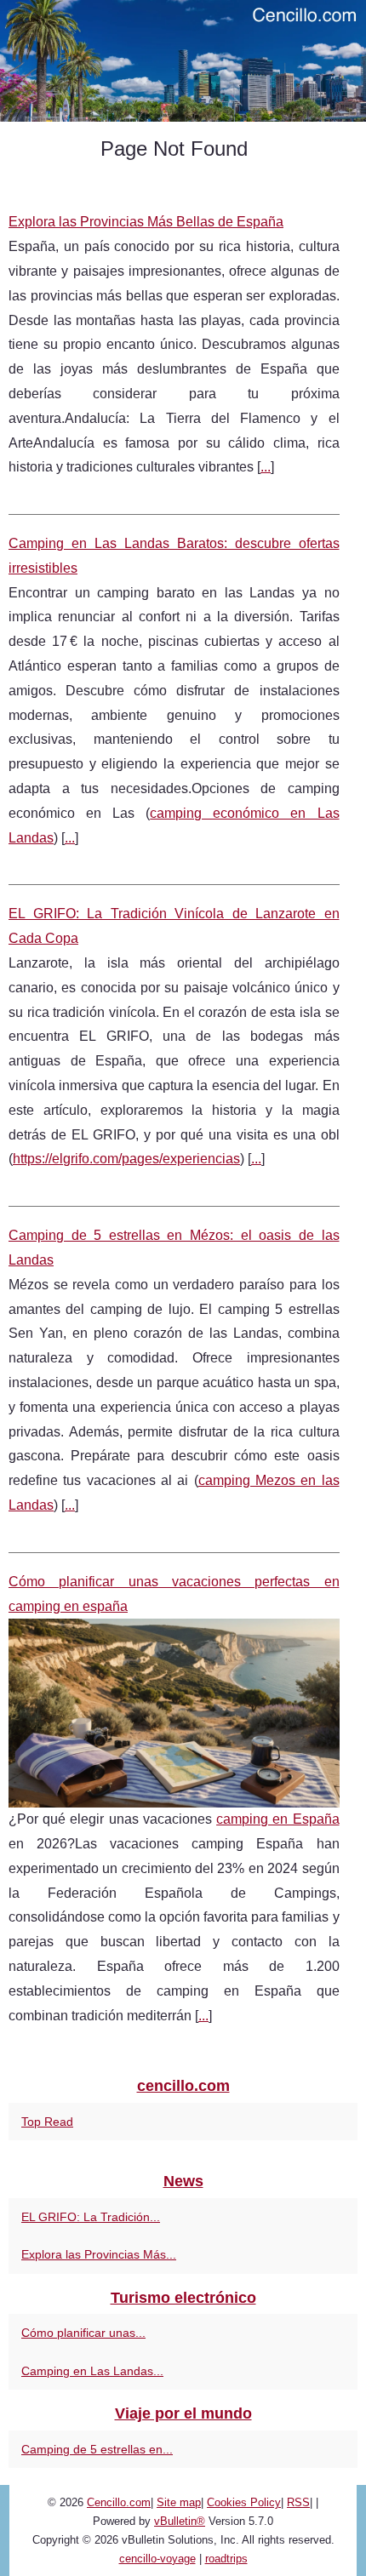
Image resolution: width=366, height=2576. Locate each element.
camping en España (277, 1819)
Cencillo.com (119, 2502)
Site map (179, 2502)
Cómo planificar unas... (83, 2333)
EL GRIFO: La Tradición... (91, 2217)
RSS (298, 2502)
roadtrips (226, 2559)
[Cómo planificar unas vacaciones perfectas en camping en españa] (174, 1713)
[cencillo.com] (183, 61)
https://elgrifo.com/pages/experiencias (126, 1159)
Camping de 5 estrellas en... (97, 2449)
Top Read (47, 2122)
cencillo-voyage (157, 2559)
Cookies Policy (244, 2502)
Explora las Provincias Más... (99, 2254)
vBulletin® (180, 2521)
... (266, 467)
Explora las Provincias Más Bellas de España (146, 222)
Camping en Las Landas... (92, 2371)
